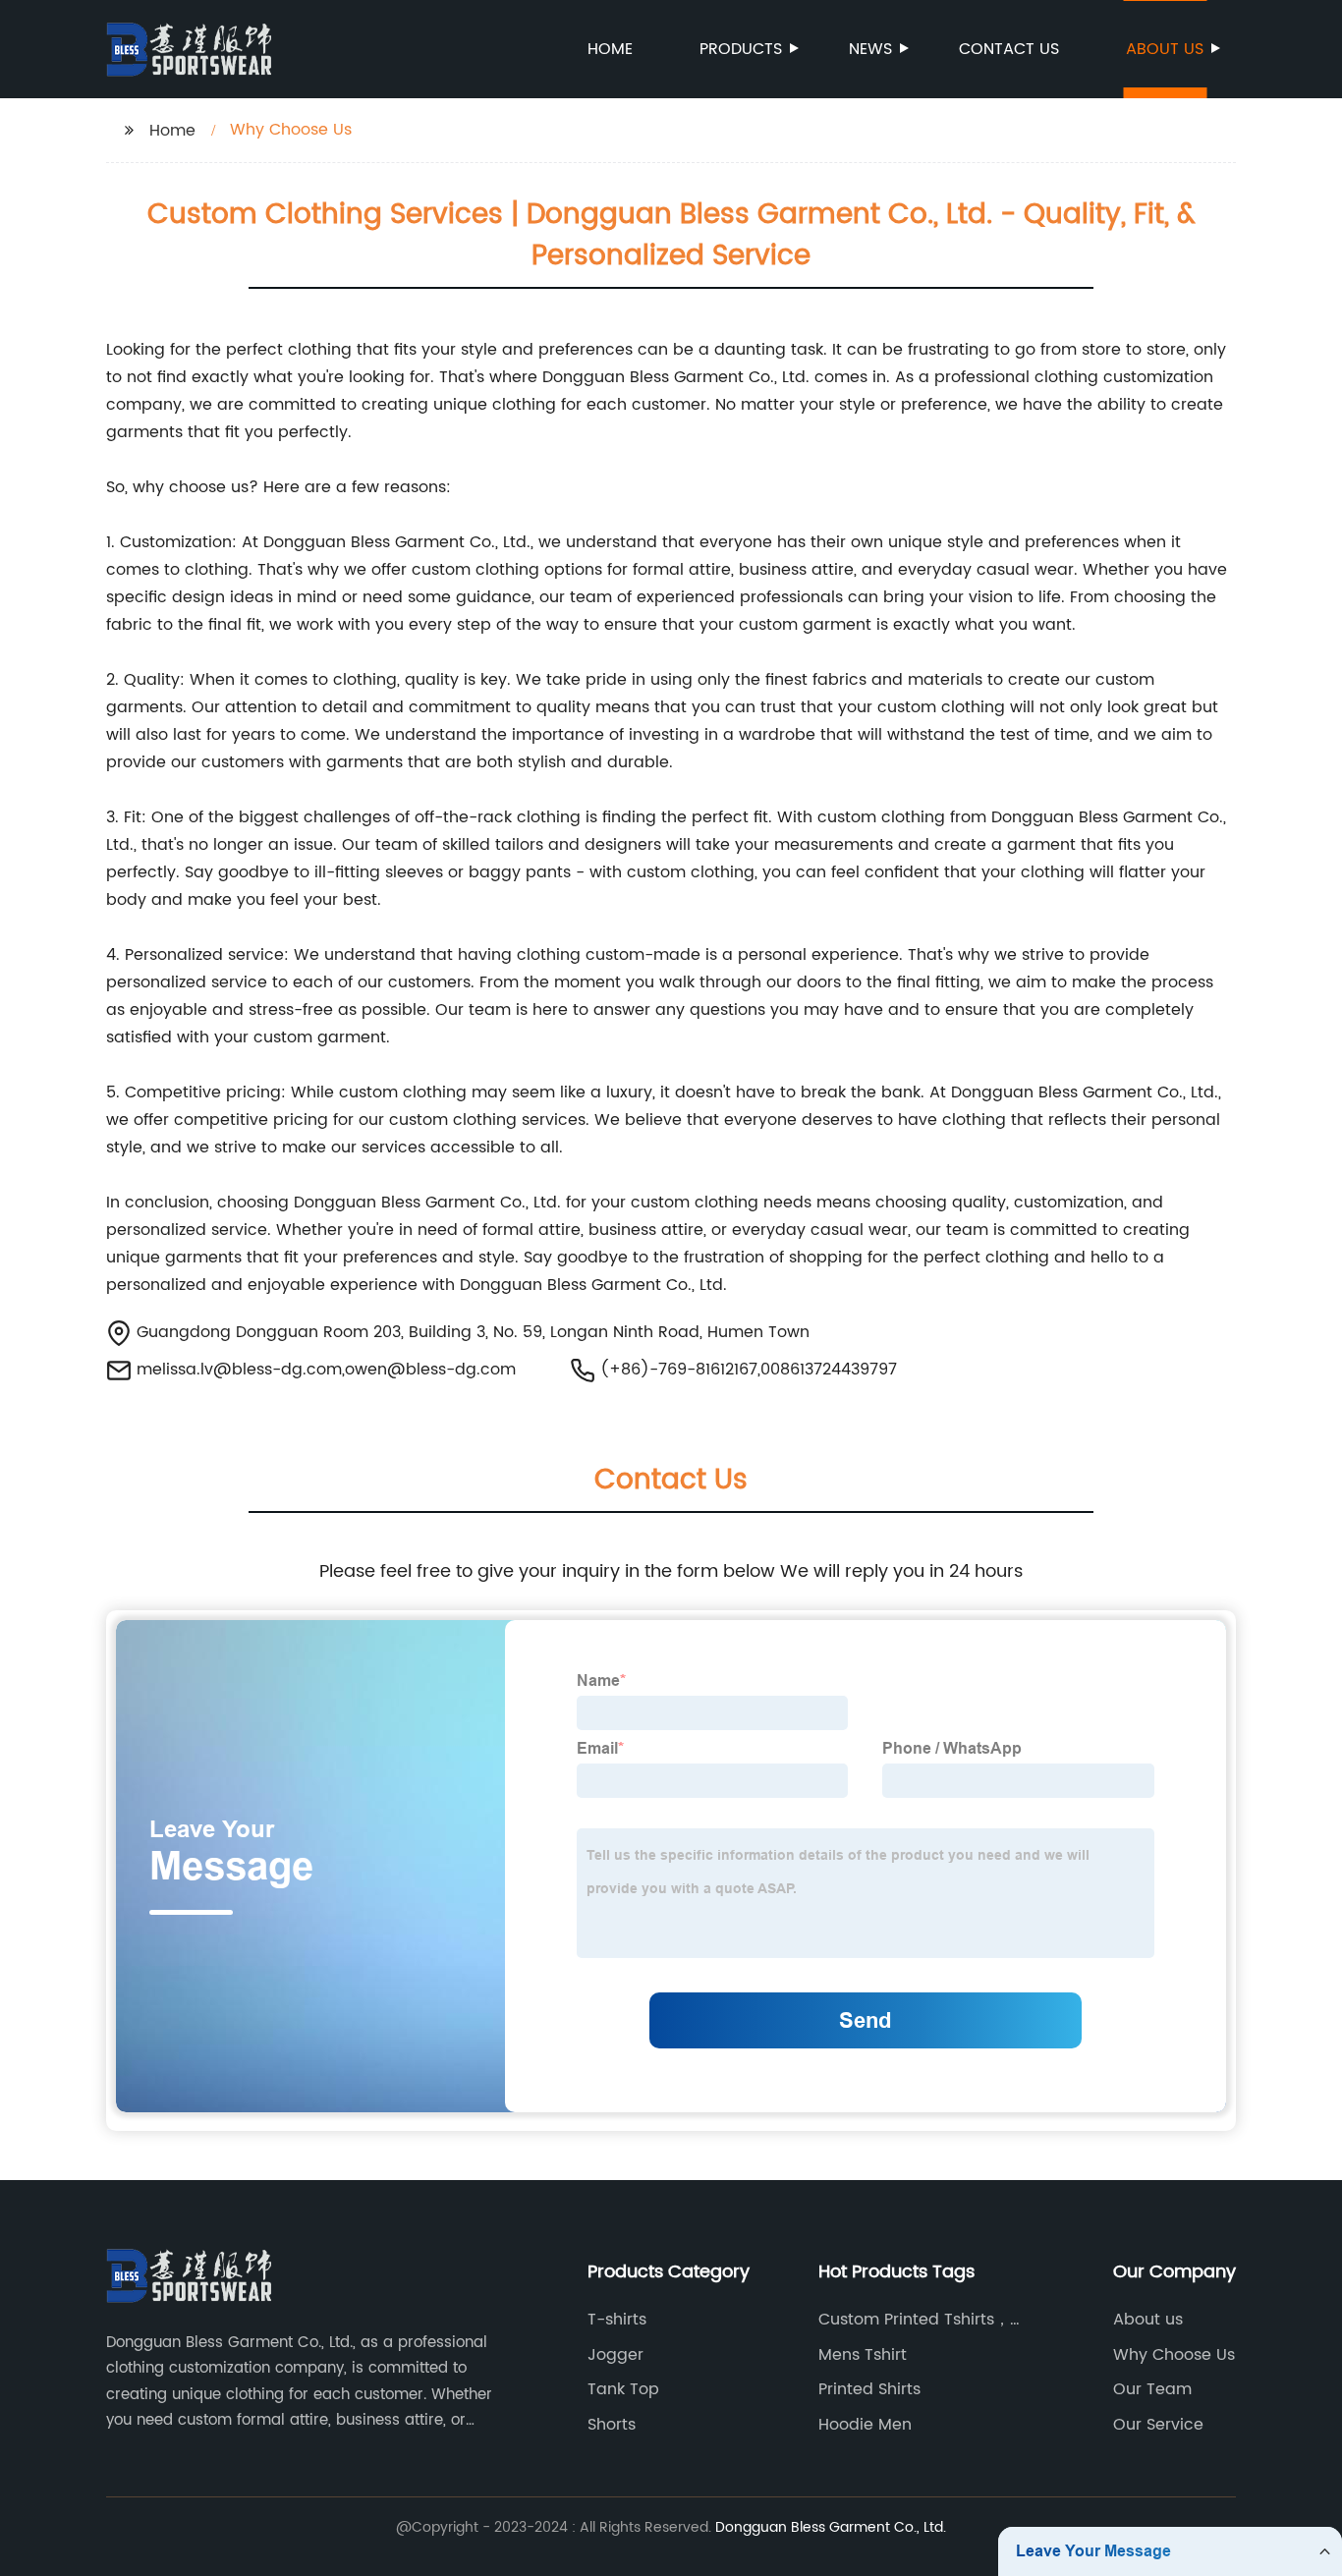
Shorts (612, 2425)
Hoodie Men (865, 2425)
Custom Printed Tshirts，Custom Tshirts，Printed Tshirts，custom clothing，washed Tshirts (923, 2320)
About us (1165, 49)
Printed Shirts (869, 2389)
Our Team (1152, 2389)
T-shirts (617, 2320)
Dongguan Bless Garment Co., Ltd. (831, 2527)
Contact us (1009, 49)
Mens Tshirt (863, 2355)
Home (610, 49)
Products (741, 49)
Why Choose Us (1174, 2355)
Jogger (615, 2355)
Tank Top (623, 2389)
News (870, 49)
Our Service (1158, 2425)
